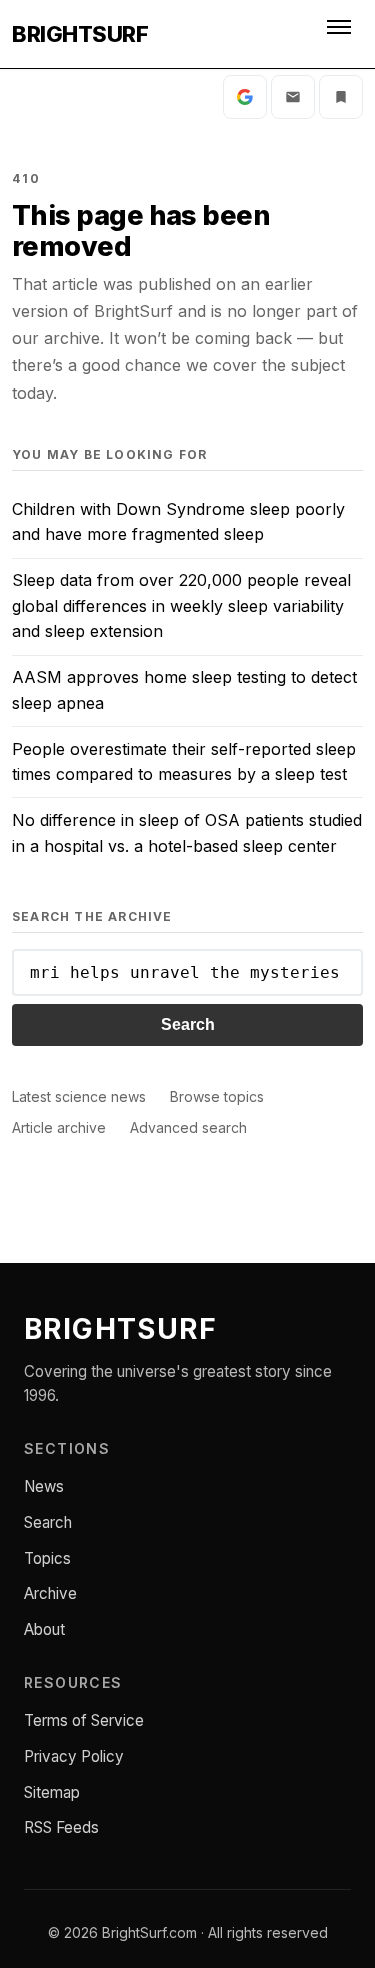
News (44, 1486)
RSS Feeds (61, 1827)
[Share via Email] (293, 97)
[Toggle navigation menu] (341, 34)
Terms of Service (84, 1720)
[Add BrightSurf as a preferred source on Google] (245, 97)
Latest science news (79, 1096)
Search (188, 1024)
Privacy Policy (74, 1756)
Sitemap (52, 1792)
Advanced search (188, 1127)
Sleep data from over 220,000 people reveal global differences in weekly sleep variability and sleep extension (181, 605)
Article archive (59, 1127)
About (44, 1629)
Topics (47, 1558)
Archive (50, 1593)
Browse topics (217, 1096)
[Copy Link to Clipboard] (341, 97)
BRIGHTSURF (80, 34)
